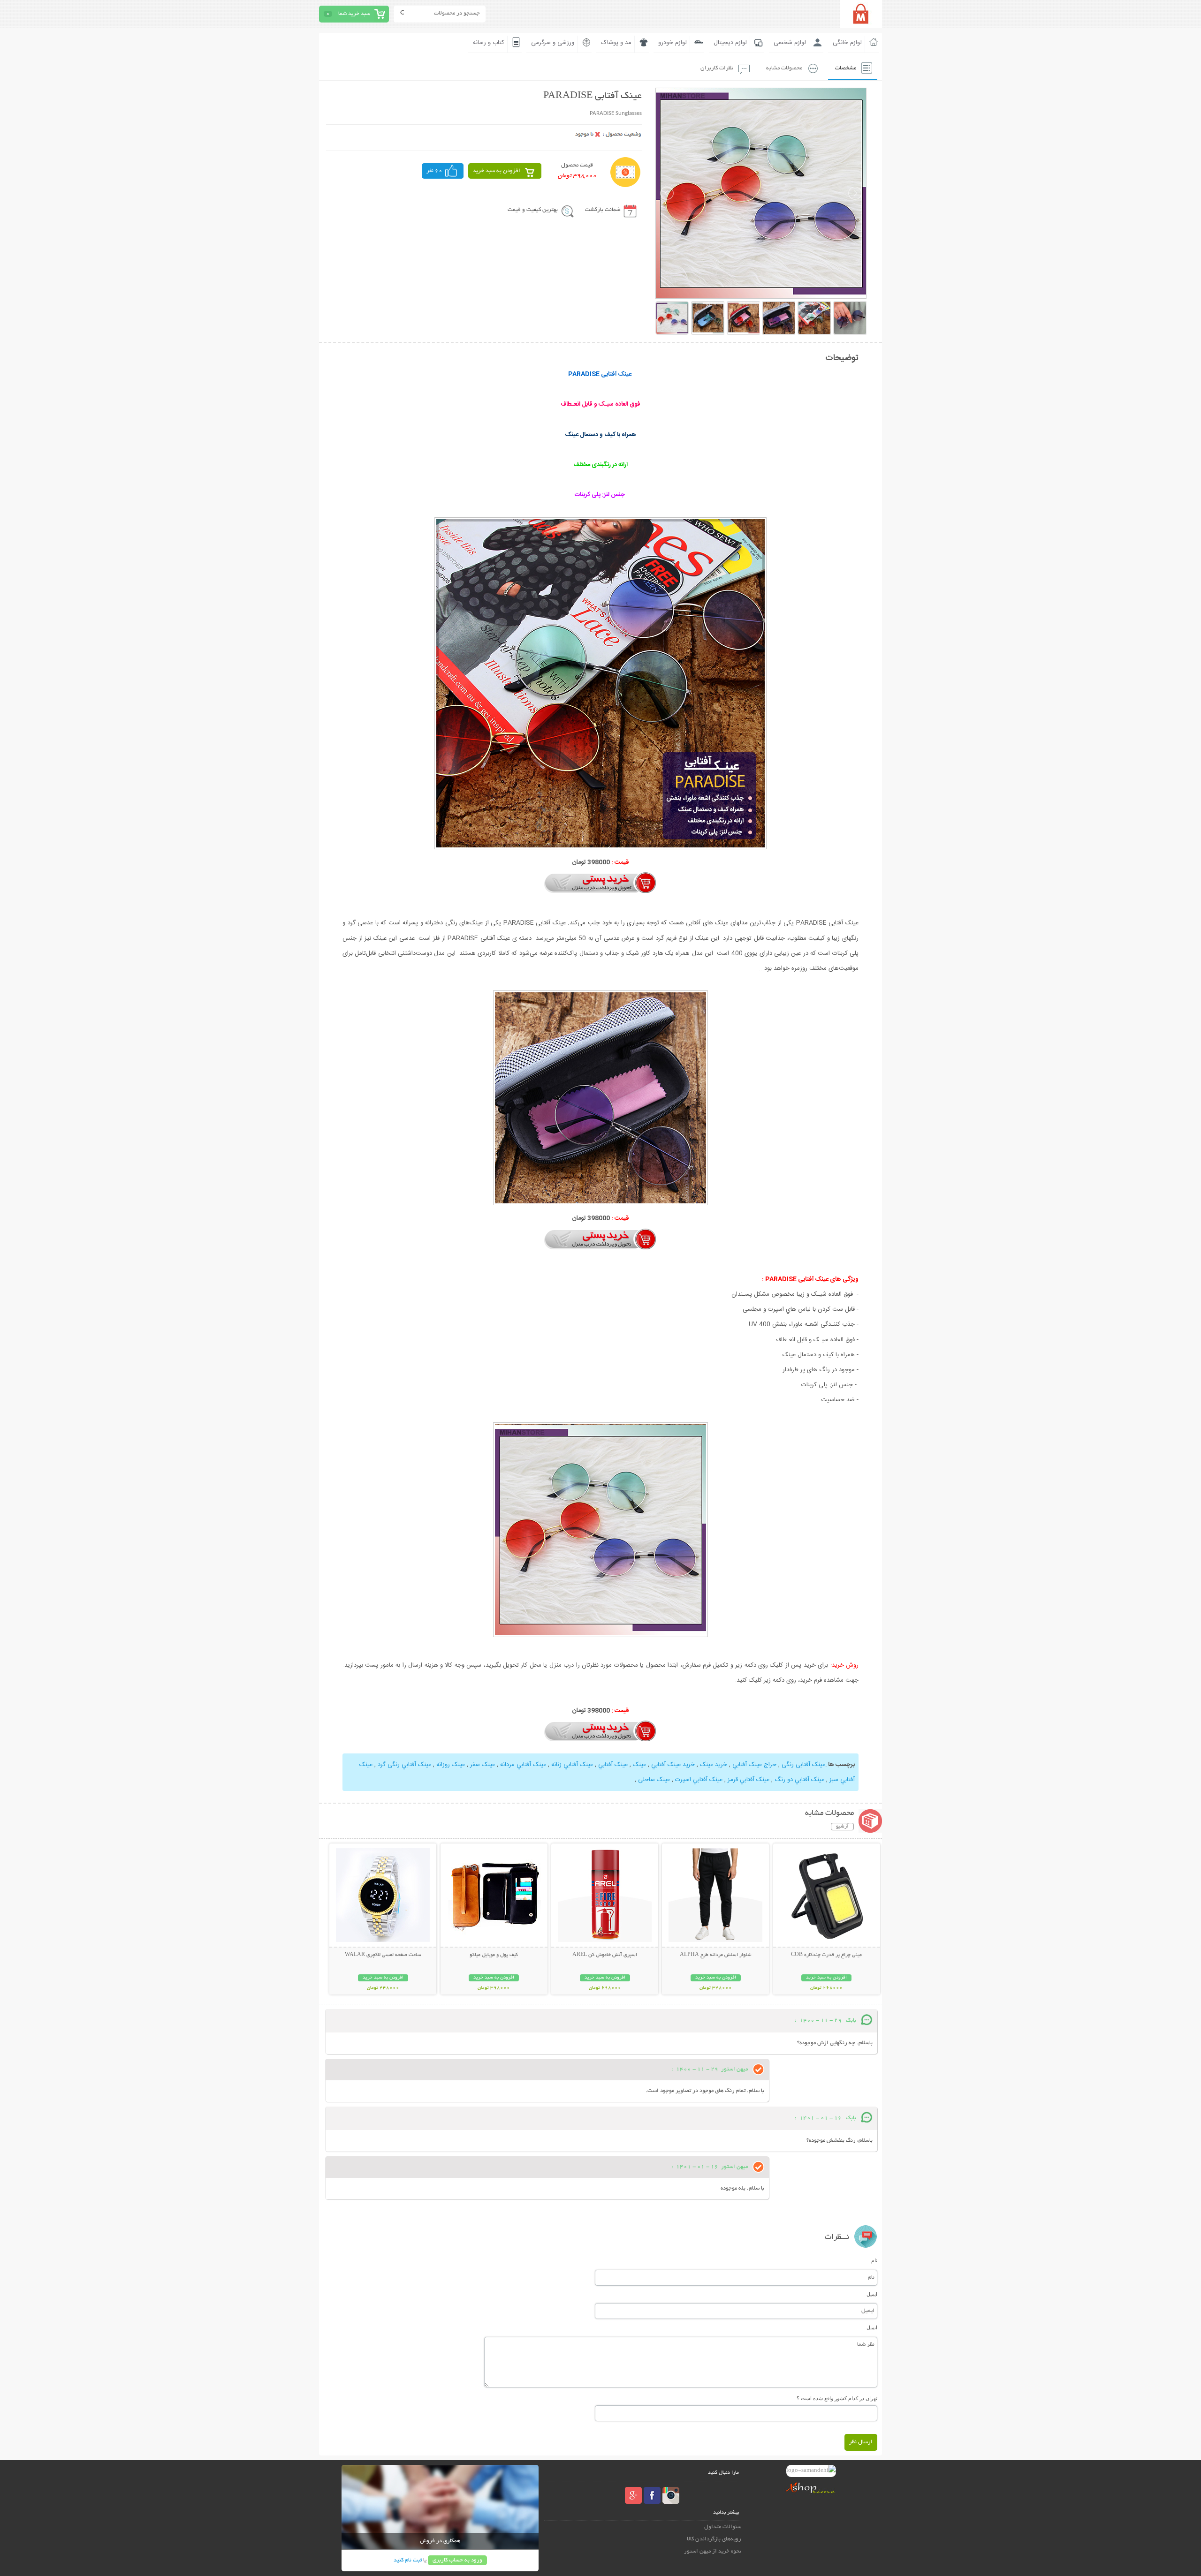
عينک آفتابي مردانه (523, 1765)
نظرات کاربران (717, 68)
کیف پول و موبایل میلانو (494, 1955)
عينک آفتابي (613, 1765)
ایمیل (872, 2294)
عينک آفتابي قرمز (749, 1780)
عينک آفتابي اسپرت (699, 1780)
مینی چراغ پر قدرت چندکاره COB (826, 1955)
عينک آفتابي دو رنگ (799, 1780)
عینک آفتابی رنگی (803, 1765)
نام (874, 2260)
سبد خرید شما (354, 14)
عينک (639, 1765)
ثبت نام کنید (408, 2560)
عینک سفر (483, 1765)
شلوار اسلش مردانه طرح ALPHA (716, 1955)
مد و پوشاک (616, 43)
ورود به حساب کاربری (457, 2560)
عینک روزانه (451, 1765)
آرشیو (842, 1827)
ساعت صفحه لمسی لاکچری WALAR (383, 1955)
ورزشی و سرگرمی (553, 43)
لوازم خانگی (847, 43)
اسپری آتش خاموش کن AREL (605, 1955)
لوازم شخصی (790, 43)
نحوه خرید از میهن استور (713, 2551)
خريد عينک (714, 1765)
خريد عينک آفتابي (673, 1765)
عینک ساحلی (654, 1780)
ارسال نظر (861, 2442)
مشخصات (846, 68)
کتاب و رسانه (489, 43)
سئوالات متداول (723, 2527)
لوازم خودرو (673, 43)
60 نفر (434, 171)
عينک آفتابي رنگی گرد (404, 1765)
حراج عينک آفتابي (754, 1765)
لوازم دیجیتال (730, 43)
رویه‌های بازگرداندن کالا (714, 2539)
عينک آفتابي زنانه (572, 1765)
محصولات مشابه (784, 68)
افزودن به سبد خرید (497, 171)
